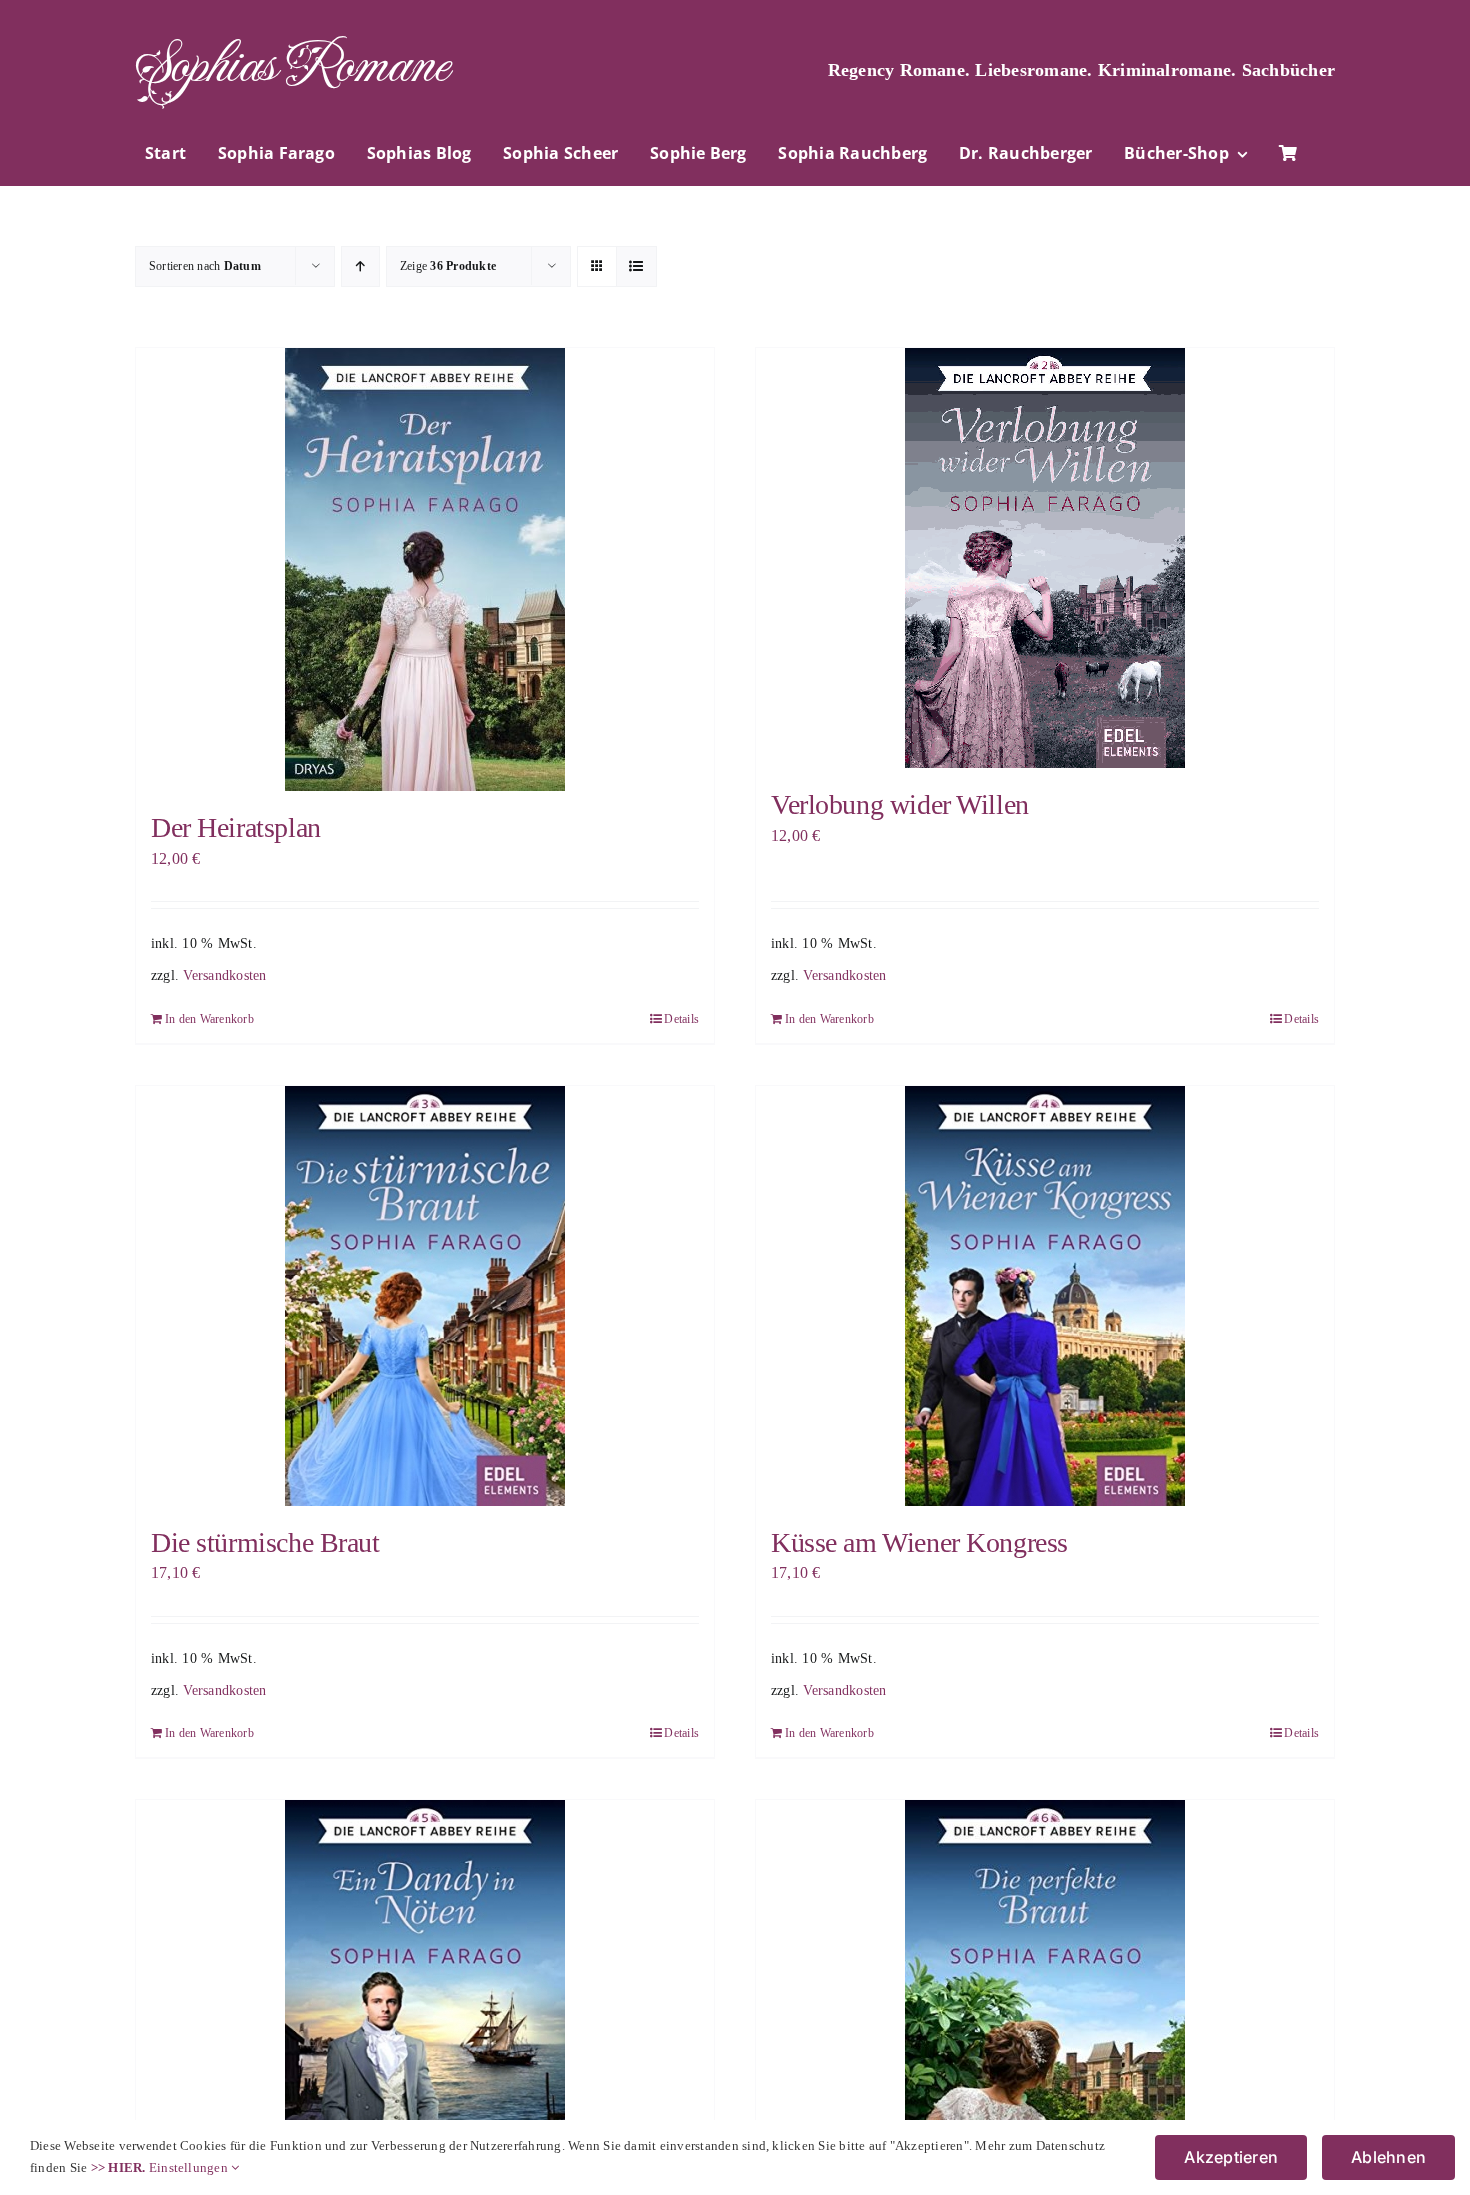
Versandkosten (224, 975)
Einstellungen (190, 2167)
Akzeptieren (1231, 2157)
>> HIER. (118, 2167)
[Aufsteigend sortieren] (360, 266)
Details (681, 1019)
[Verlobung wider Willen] (1045, 558)
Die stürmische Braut (265, 1542)
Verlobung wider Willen (900, 804)
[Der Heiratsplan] (425, 569)
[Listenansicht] (636, 266)
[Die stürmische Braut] (425, 1296)
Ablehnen (1388, 2157)
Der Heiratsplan (236, 827)
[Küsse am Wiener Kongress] (1045, 1296)
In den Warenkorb (209, 1019)
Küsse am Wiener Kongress (919, 1542)
